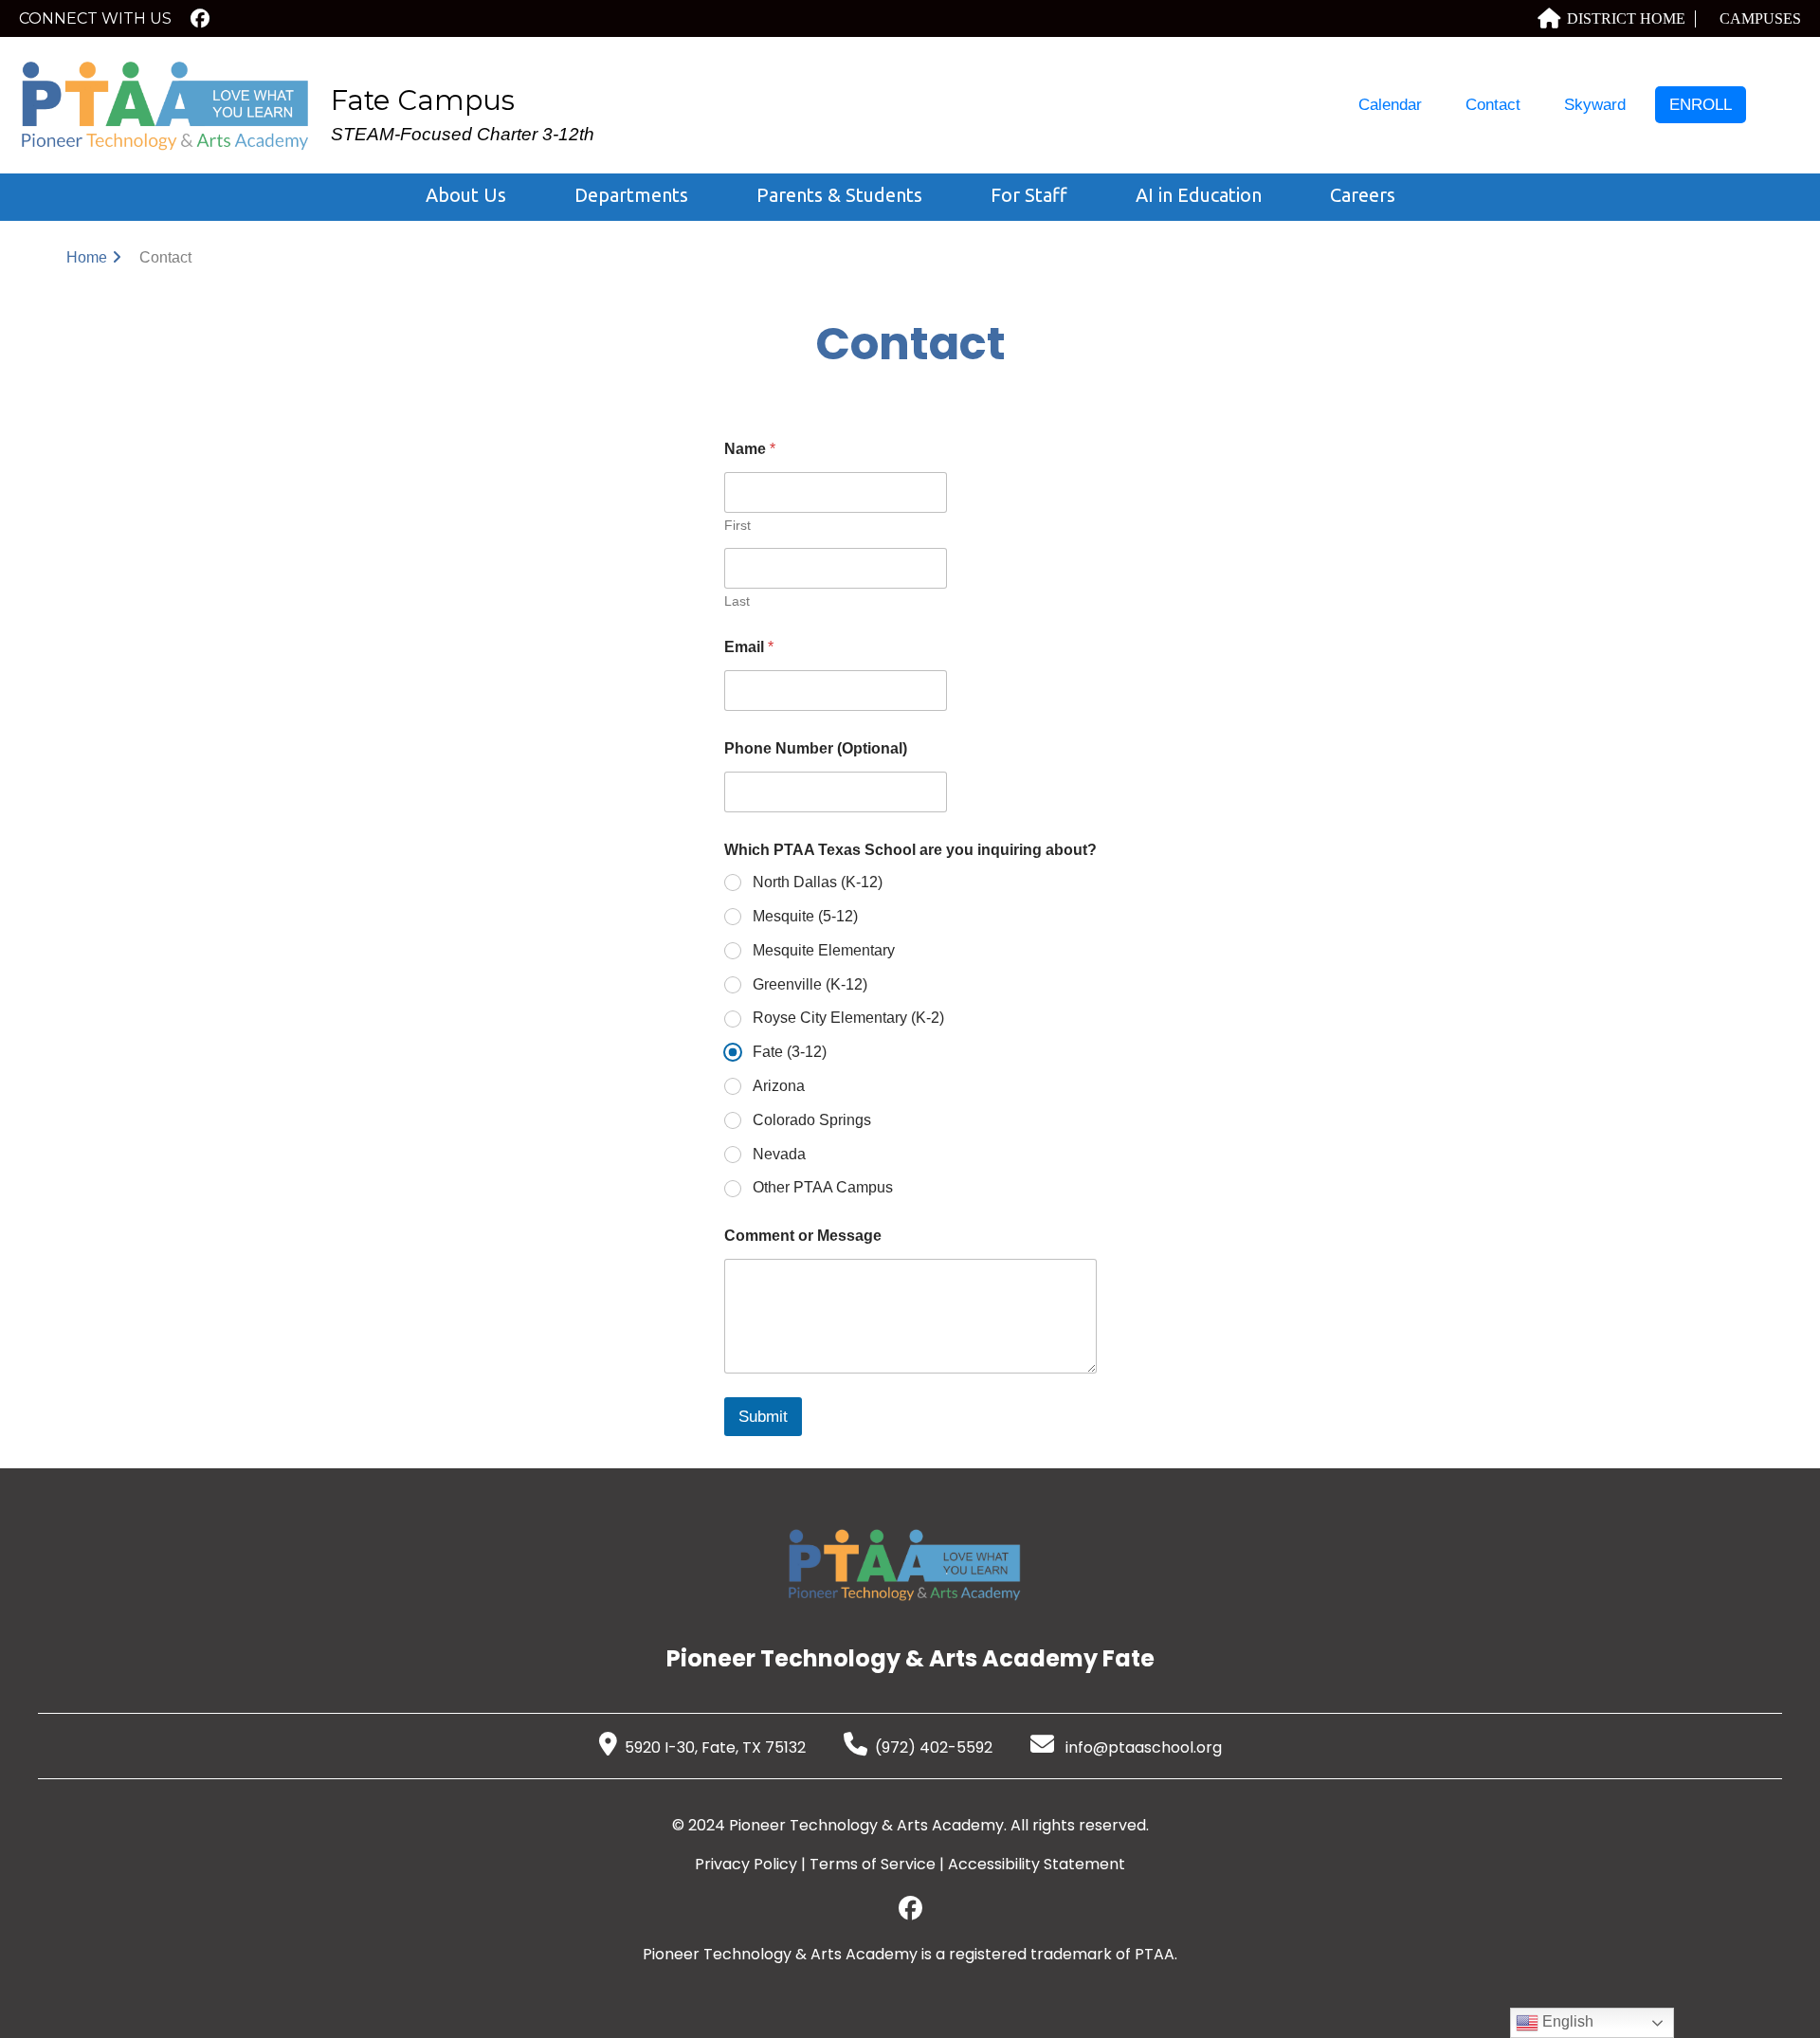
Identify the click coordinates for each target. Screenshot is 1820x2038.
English (1566, 2021)
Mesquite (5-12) (805, 916)
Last (737, 601)
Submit (763, 1417)
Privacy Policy (746, 1864)
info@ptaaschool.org (1142, 1747)
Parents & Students (839, 195)
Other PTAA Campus (823, 1187)
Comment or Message (803, 1236)
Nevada (779, 1154)
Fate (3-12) (790, 1052)
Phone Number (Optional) (816, 748)
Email (749, 647)
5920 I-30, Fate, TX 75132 (715, 1747)
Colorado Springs (812, 1120)
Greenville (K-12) (810, 984)
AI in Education (1199, 195)
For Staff (1029, 195)
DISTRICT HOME (1626, 18)
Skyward (1595, 105)
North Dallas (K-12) (818, 882)
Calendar (1390, 105)
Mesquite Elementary (824, 950)
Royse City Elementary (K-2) (848, 1018)
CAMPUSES (1760, 18)
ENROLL (1701, 105)
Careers (1363, 195)
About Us (466, 195)
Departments (631, 195)
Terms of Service (873, 1864)
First (737, 525)
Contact (1493, 105)
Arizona (779, 1086)
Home (87, 257)
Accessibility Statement (1037, 1864)
